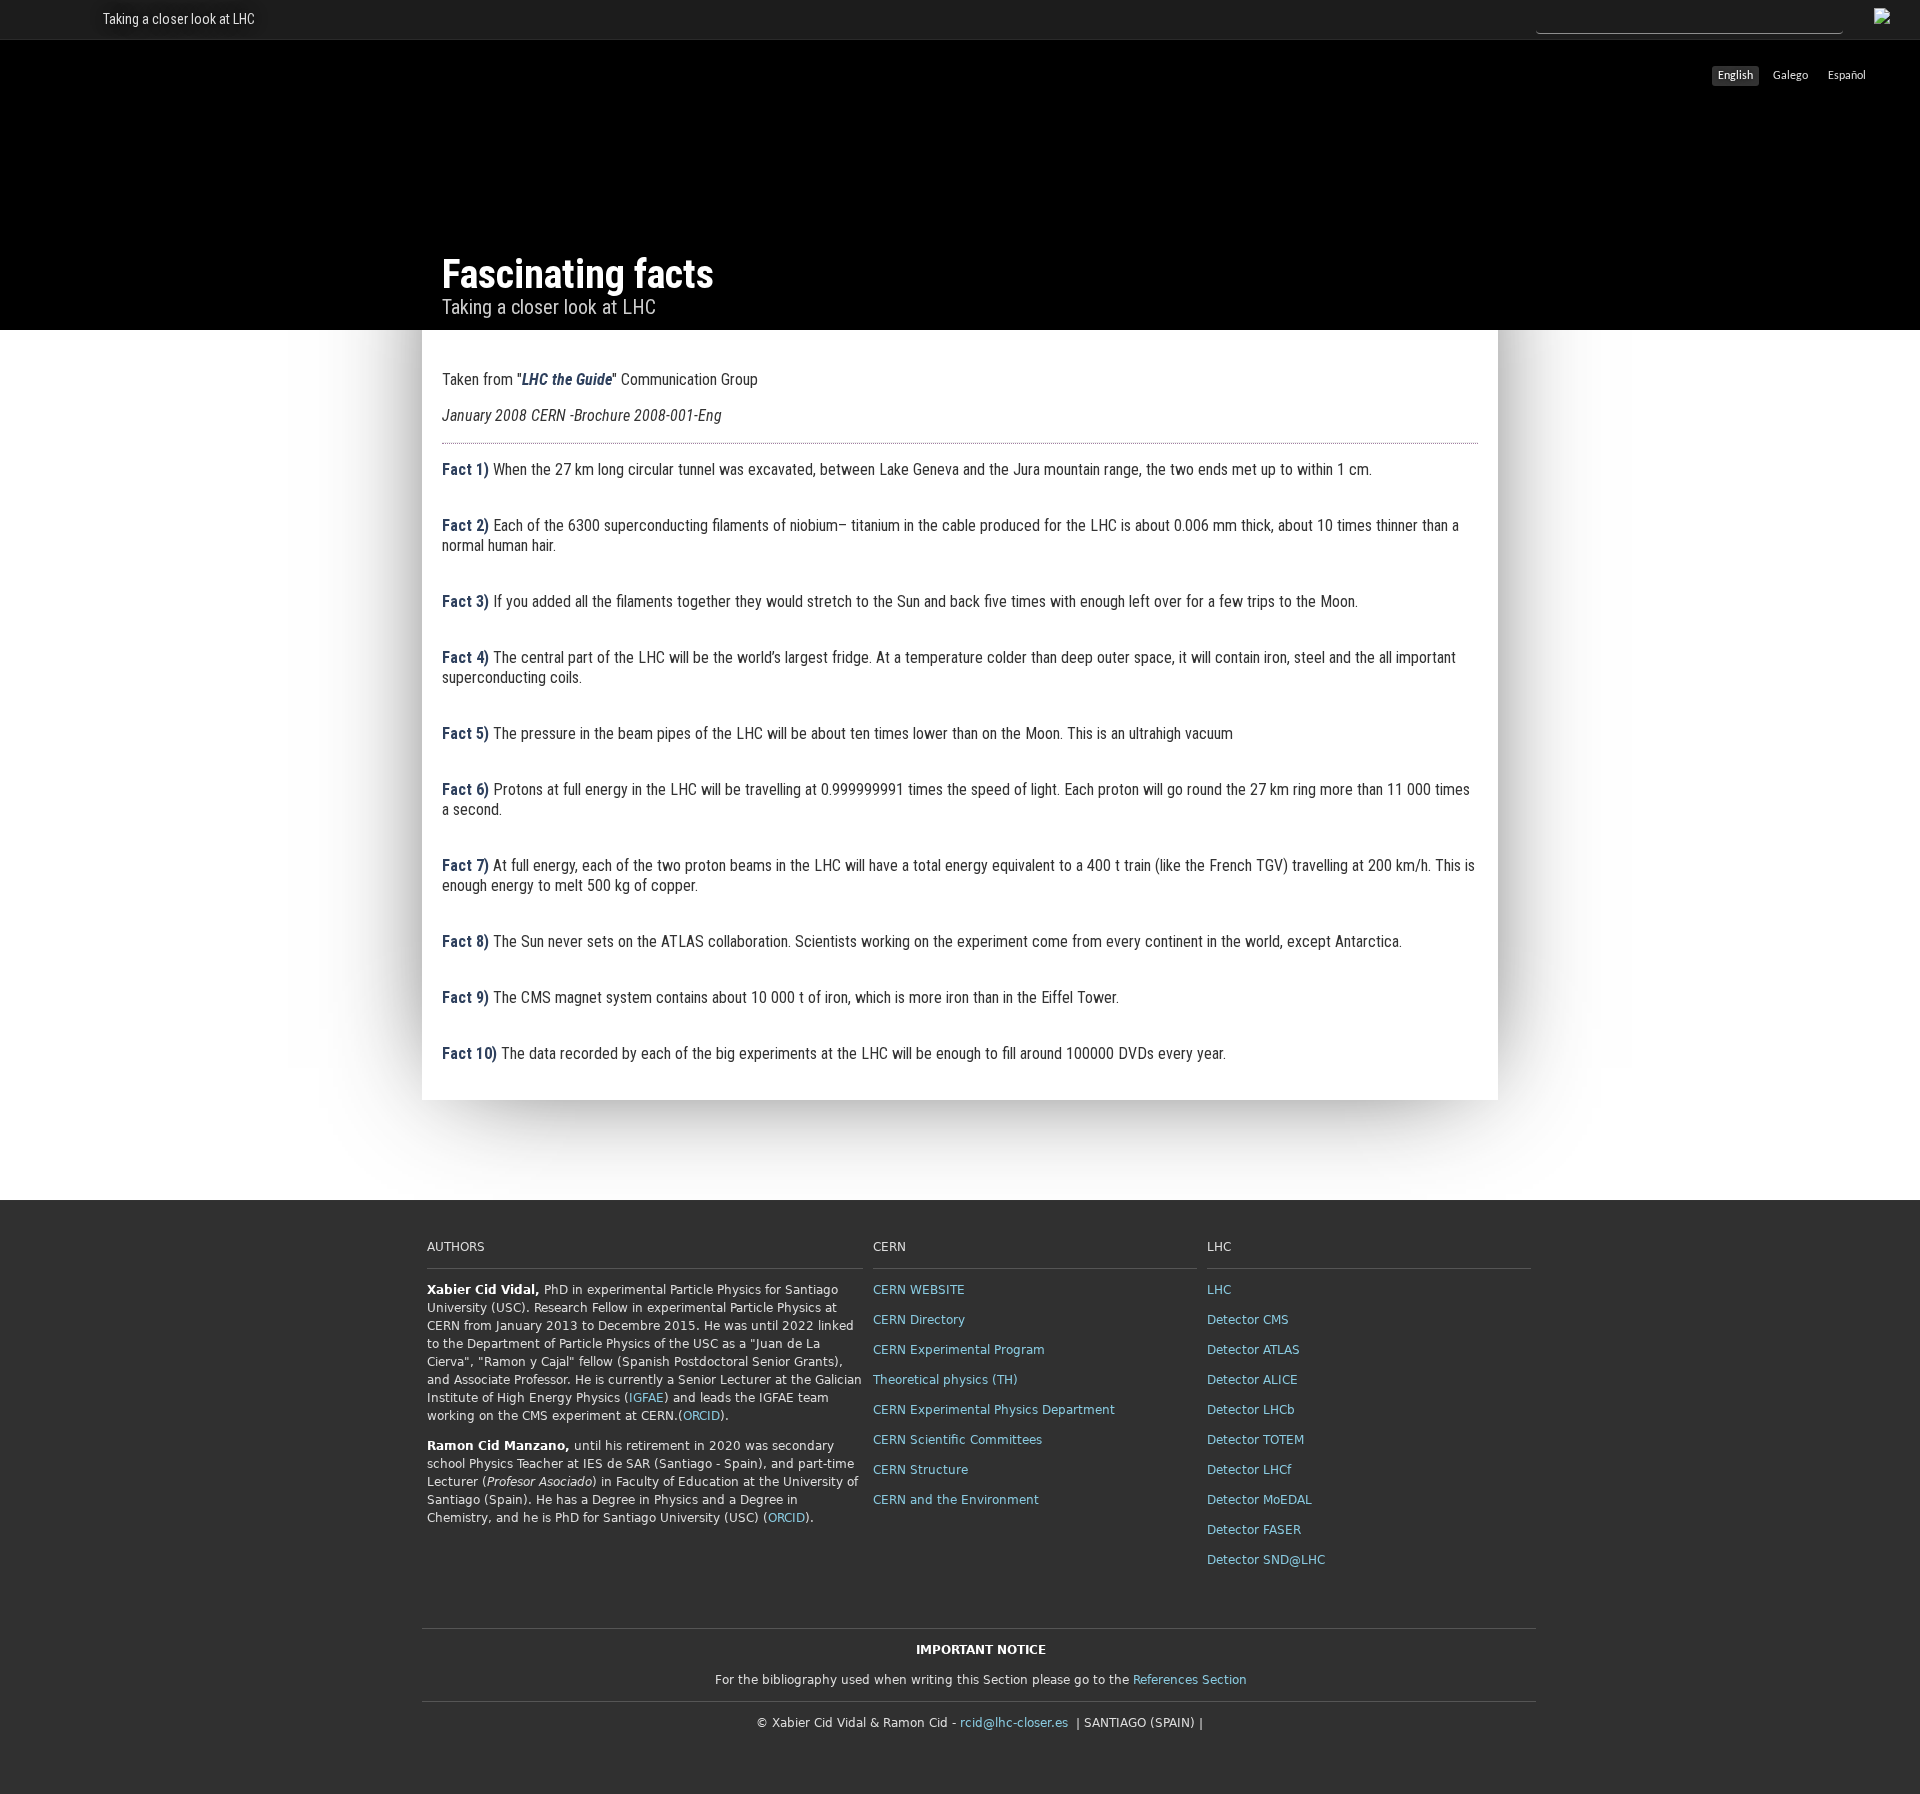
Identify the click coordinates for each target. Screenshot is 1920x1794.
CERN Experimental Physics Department (994, 1410)
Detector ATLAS (1253, 1350)
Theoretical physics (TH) (945, 1380)
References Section (1190, 1680)
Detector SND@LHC (1266, 1560)
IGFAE (646, 1398)
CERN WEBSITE (919, 1290)
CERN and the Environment (956, 1500)
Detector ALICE (1252, 1380)
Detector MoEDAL (1259, 1500)
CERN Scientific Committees (957, 1440)
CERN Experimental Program (959, 1350)
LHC (1219, 1290)
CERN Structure (920, 1470)
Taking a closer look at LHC (179, 19)
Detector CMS (1248, 1320)
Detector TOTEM (1255, 1440)
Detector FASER (1254, 1530)
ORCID (701, 1416)
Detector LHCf (1249, 1470)
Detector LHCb (1251, 1410)
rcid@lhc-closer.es (1014, 1723)
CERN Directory (919, 1320)
